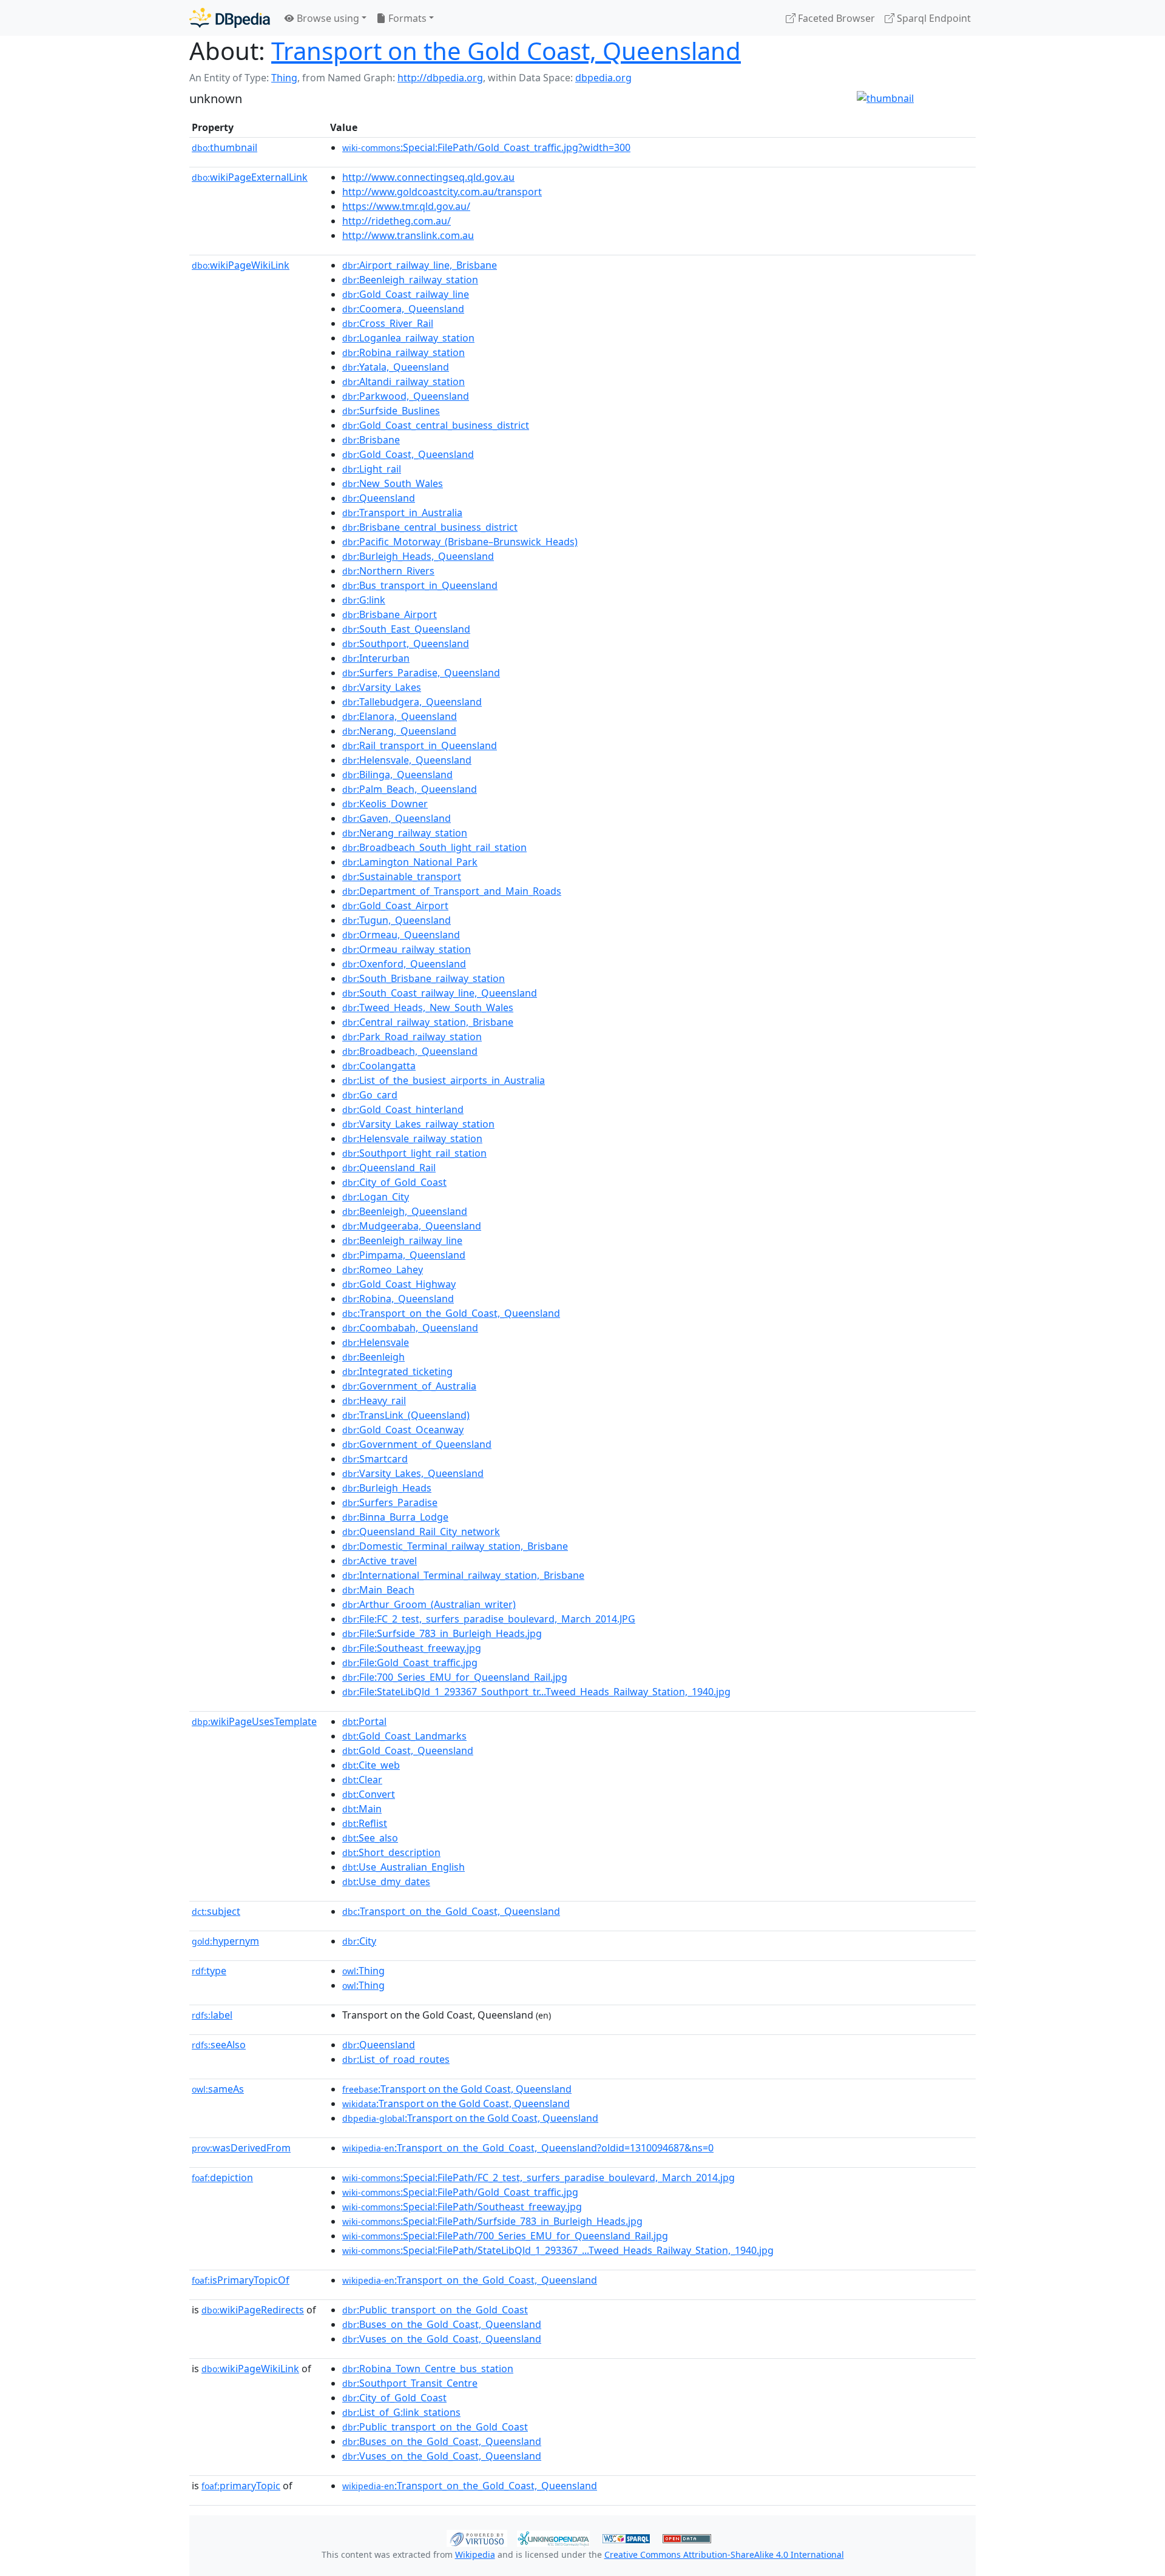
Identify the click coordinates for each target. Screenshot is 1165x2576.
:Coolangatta (379, 1066)
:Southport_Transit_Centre (410, 2383)
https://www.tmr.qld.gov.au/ (406, 206)
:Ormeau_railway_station (407, 949)
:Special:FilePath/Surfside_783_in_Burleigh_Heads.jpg (492, 2221)
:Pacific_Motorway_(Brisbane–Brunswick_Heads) (460, 542)
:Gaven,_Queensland (397, 818)
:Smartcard (375, 1459)
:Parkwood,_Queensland (406, 396)
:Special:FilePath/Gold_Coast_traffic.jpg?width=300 (486, 147)
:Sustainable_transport (402, 876)
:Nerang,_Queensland (399, 731)
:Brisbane (371, 440)
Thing (284, 78)
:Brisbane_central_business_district (430, 527)
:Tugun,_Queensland (397, 920)
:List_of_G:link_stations (401, 2412)
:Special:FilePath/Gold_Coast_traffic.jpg (460, 2192)
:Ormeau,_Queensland (401, 935)
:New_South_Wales (393, 483)
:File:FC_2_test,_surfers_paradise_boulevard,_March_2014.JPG (489, 1619)
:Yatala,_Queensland (396, 367)
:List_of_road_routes (396, 2059)
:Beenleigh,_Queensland (405, 1211)
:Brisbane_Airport (390, 614)
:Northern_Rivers (388, 571)
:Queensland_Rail (389, 1168)
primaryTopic (241, 2486)
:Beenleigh (373, 1357)
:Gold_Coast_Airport (395, 906)
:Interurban (376, 658)
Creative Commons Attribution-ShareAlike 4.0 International (724, 2554)
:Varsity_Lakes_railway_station (418, 1124)
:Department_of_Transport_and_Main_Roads (452, 891)
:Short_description (391, 1852)
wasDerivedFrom (241, 2148)
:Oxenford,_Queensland (404, 964)
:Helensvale (376, 1342)
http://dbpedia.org (440, 78)
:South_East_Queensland (406, 629)
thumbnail (225, 147)
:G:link (364, 600)
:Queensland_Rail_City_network (421, 1532)
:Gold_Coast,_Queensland (408, 454)
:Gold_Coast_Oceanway (403, 1430)
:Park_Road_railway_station (412, 1037)
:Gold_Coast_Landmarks (404, 1736)
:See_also (370, 1838)
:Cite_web (371, 1765)
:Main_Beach (378, 1590)
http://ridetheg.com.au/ (397, 221)
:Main (362, 1809)
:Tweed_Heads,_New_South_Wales (428, 1007)
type (209, 1971)
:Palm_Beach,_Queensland (410, 789)
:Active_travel (380, 1561)
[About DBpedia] (230, 18)
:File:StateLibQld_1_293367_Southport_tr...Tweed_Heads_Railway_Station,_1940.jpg (536, 1692)
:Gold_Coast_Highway (399, 1284)
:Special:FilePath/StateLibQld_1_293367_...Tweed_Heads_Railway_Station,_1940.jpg (558, 2250)
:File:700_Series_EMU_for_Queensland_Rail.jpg (455, 1677)
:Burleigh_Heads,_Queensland (418, 556)
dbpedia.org (603, 78)
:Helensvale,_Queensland (407, 760)
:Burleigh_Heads (387, 1488)
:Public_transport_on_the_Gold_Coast (435, 2310)
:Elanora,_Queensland (400, 716)
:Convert (369, 1794)
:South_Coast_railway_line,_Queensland (440, 993)
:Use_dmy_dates (386, 1882)
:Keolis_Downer (385, 804)
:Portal (364, 1721)
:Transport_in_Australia (402, 513)
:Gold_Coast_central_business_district (436, 425)
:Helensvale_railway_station (412, 1138)
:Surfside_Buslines (391, 411)
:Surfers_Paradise (390, 1502)
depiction (222, 2177)
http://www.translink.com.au (408, 235)
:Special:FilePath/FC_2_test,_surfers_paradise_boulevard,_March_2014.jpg (539, 2177)
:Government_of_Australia (409, 1386)
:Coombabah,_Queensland (410, 1328)
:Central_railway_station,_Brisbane (428, 1022)
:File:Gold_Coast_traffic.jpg (410, 1663)
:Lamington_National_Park (410, 862)
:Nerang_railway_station (405, 833)
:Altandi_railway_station (404, 382)
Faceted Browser (835, 18)
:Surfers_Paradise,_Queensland (421, 673)
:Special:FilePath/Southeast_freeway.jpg (462, 2207)
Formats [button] (406, 18)
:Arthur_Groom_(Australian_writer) (429, 1604)
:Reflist (365, 1823)
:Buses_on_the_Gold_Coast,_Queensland (442, 2324)
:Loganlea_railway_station (408, 338)
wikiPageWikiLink (241, 265)
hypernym (225, 1941)
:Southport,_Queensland (406, 644)
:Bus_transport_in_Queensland (420, 585)
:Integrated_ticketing (397, 1371)
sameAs (218, 2089)
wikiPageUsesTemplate (254, 1721)
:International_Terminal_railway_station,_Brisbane (463, 1575)
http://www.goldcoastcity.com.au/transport (442, 192)
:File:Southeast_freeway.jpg (412, 1648)
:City (359, 1941)
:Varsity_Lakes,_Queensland (413, 1473)
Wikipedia (475, 2554)
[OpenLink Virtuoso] (477, 2537)
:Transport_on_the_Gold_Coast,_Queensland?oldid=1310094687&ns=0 (528, 2148)
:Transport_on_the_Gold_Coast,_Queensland (451, 1313)
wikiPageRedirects (253, 2310)
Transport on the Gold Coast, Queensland (506, 51)
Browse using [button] (327, 18)
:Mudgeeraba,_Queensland (412, 1226)
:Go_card (370, 1095)
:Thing (363, 1971)
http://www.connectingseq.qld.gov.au (428, 177)
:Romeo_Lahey (383, 1270)
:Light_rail (372, 469)
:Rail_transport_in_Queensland (420, 745)
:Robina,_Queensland (398, 1299)
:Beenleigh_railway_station (410, 280)
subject (216, 1911)
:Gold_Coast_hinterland (403, 1109)
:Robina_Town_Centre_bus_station (428, 2369)
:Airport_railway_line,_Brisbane (420, 265)
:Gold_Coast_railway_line (406, 294)
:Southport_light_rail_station (414, 1153)
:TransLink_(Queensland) (406, 1415)
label (212, 2015)
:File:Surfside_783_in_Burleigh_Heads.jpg (442, 1633)
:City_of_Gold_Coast (394, 1182)
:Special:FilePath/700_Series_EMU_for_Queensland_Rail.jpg (505, 2236)
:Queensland (379, 498)
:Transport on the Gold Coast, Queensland (457, 2089)
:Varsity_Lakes (382, 687)
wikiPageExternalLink (250, 177)
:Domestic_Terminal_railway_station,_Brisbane (455, 1546)
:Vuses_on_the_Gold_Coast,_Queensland (442, 2339)
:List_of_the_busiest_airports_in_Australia (444, 1080)
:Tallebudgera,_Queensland (412, 702)
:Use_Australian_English (404, 1867)
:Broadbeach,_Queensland (410, 1051)
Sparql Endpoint (933, 18)
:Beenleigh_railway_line (402, 1240)
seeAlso (219, 2045)
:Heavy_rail (374, 1401)
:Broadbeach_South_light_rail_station (434, 847)
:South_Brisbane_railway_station (424, 978)
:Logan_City (376, 1197)
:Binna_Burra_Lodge (395, 1517)
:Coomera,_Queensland (403, 309)
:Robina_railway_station (404, 352)
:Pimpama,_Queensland (404, 1255)
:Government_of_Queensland (417, 1444)
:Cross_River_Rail (388, 323)
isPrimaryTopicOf (241, 2280)
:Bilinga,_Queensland (397, 775)
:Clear (362, 1780)
